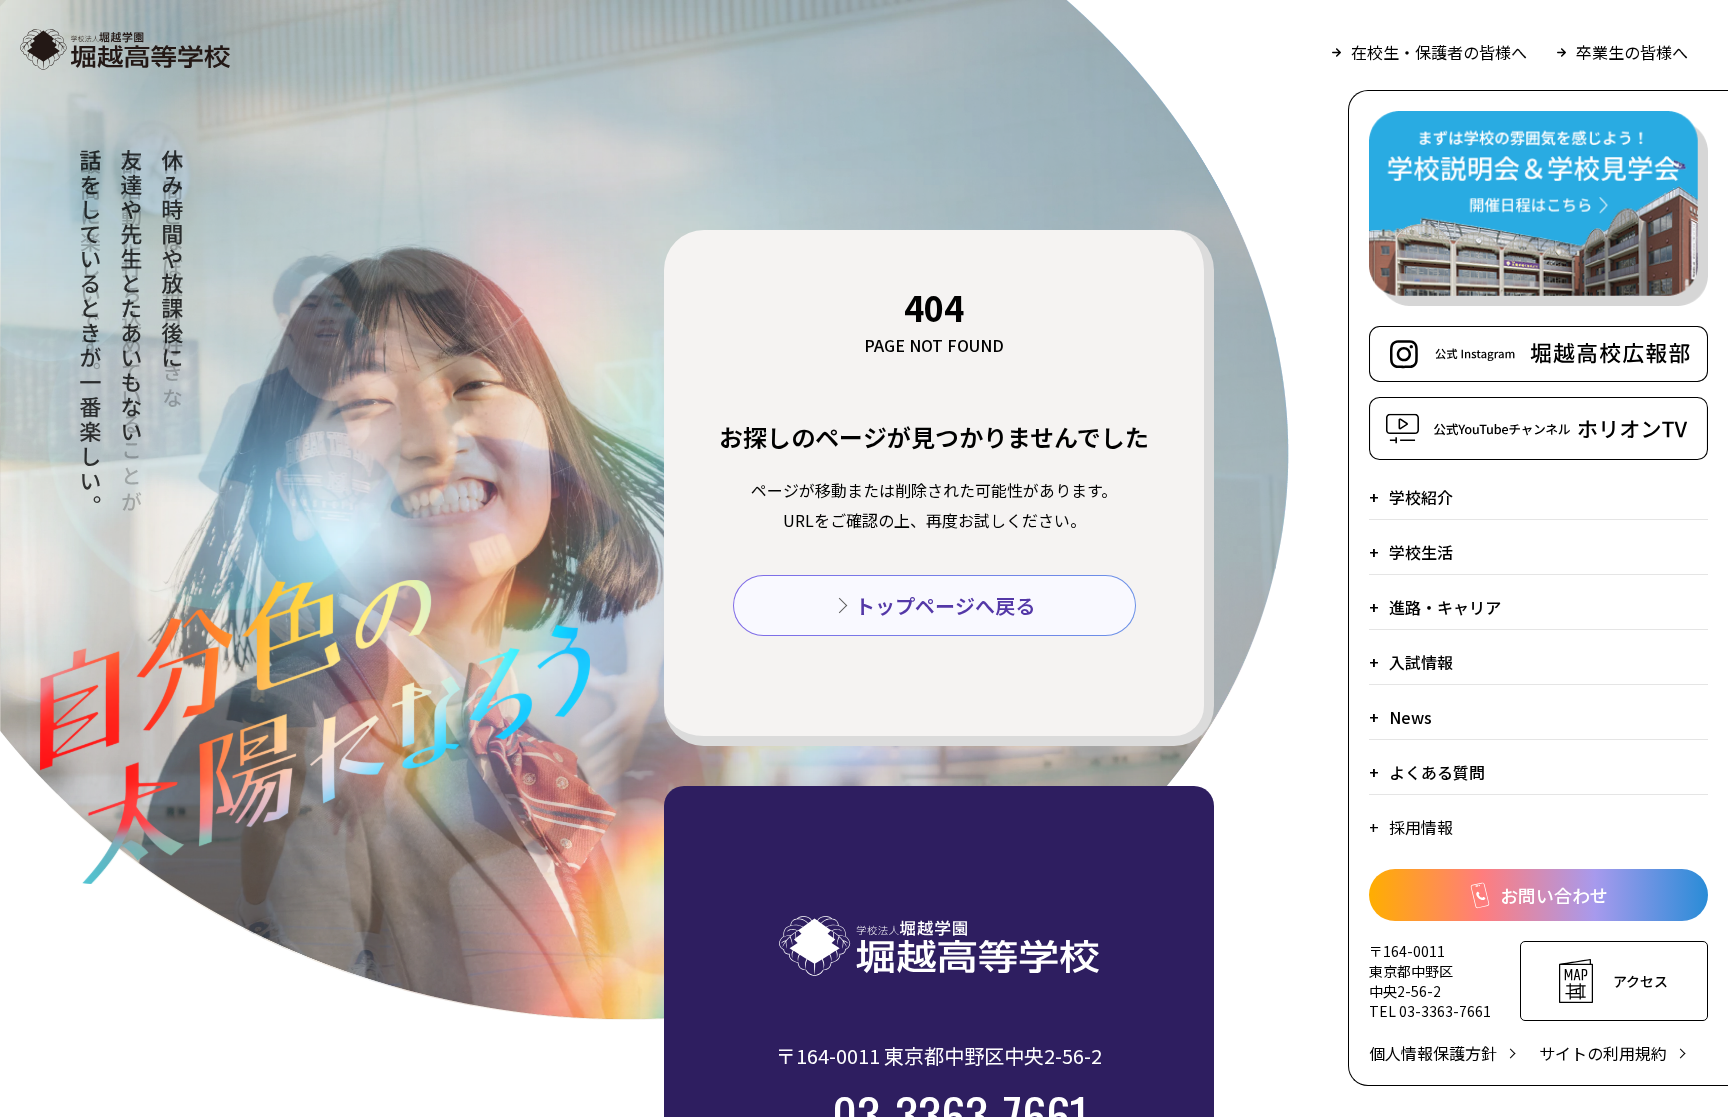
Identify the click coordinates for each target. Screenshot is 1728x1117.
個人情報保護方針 (1433, 1053)
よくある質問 (1437, 772)
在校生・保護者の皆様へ (1439, 52)
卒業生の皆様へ (1632, 52)
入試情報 (1421, 662)
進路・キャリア (1445, 607)
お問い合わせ (1554, 895)
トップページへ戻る (945, 605)
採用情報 (1421, 827)
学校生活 (1421, 552)
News (1410, 717)
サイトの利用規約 (1603, 1053)
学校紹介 (1421, 497)
